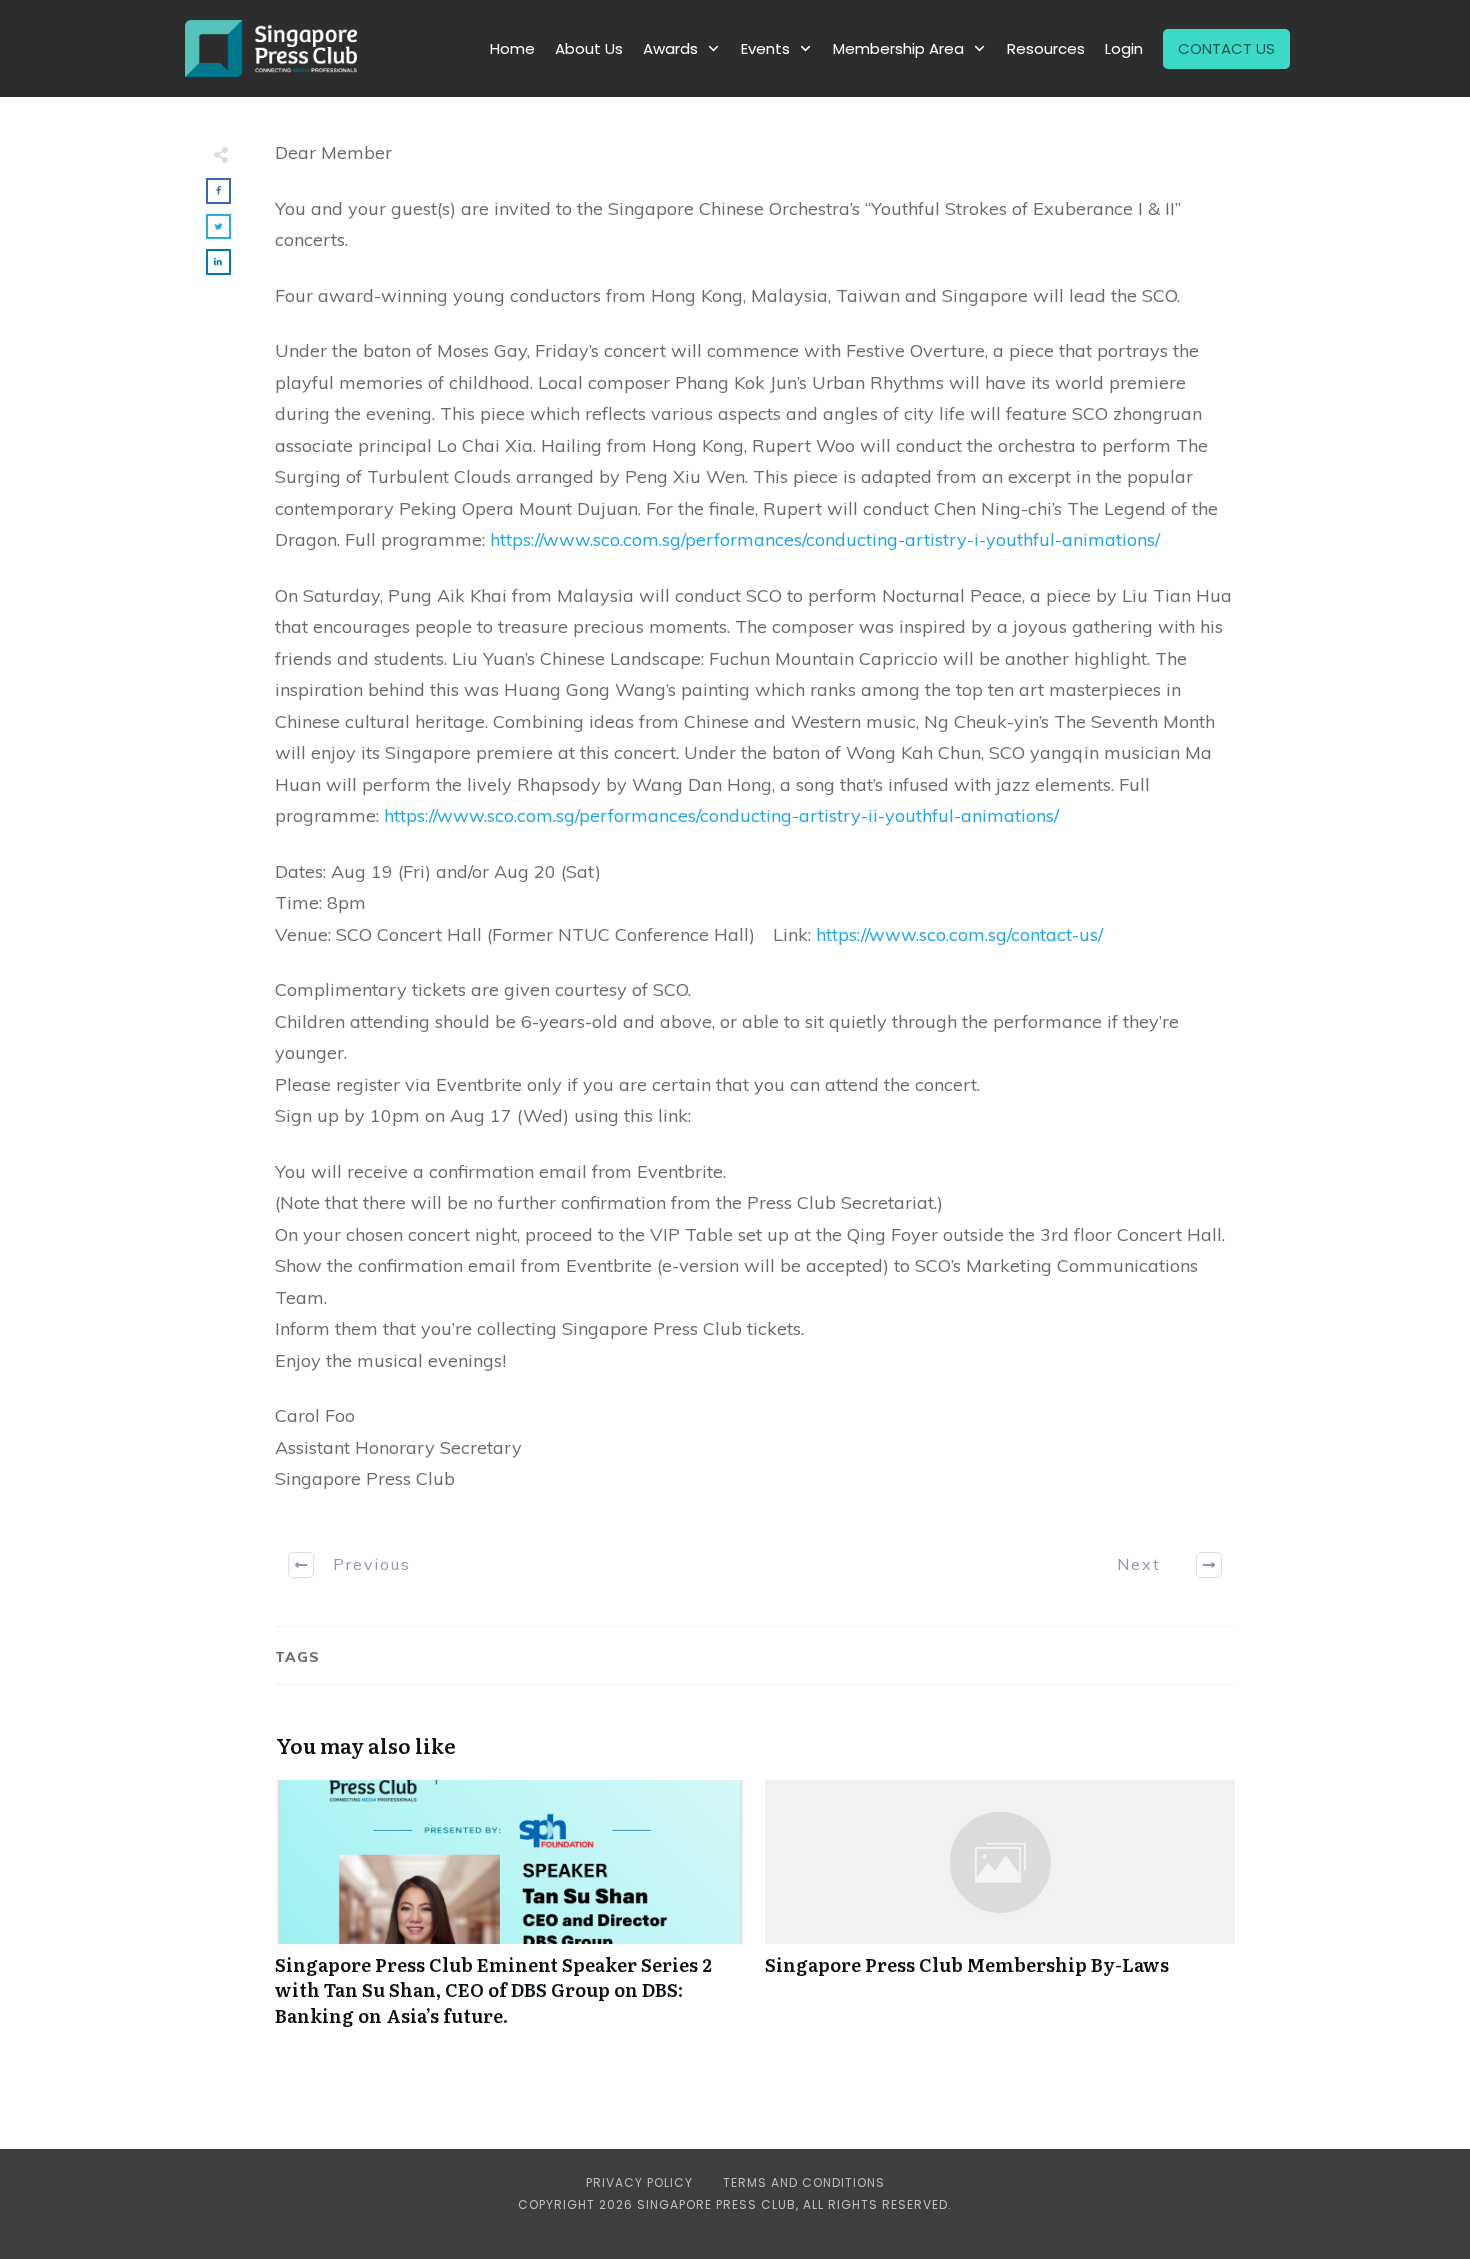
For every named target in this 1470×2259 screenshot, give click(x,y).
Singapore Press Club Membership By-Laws (1000, 1914)
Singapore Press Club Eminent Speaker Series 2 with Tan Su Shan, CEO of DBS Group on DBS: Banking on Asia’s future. (510, 1914)
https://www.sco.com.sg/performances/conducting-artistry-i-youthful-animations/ (825, 539)
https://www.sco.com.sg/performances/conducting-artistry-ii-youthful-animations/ (721, 815)
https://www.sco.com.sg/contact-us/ (959, 934)
